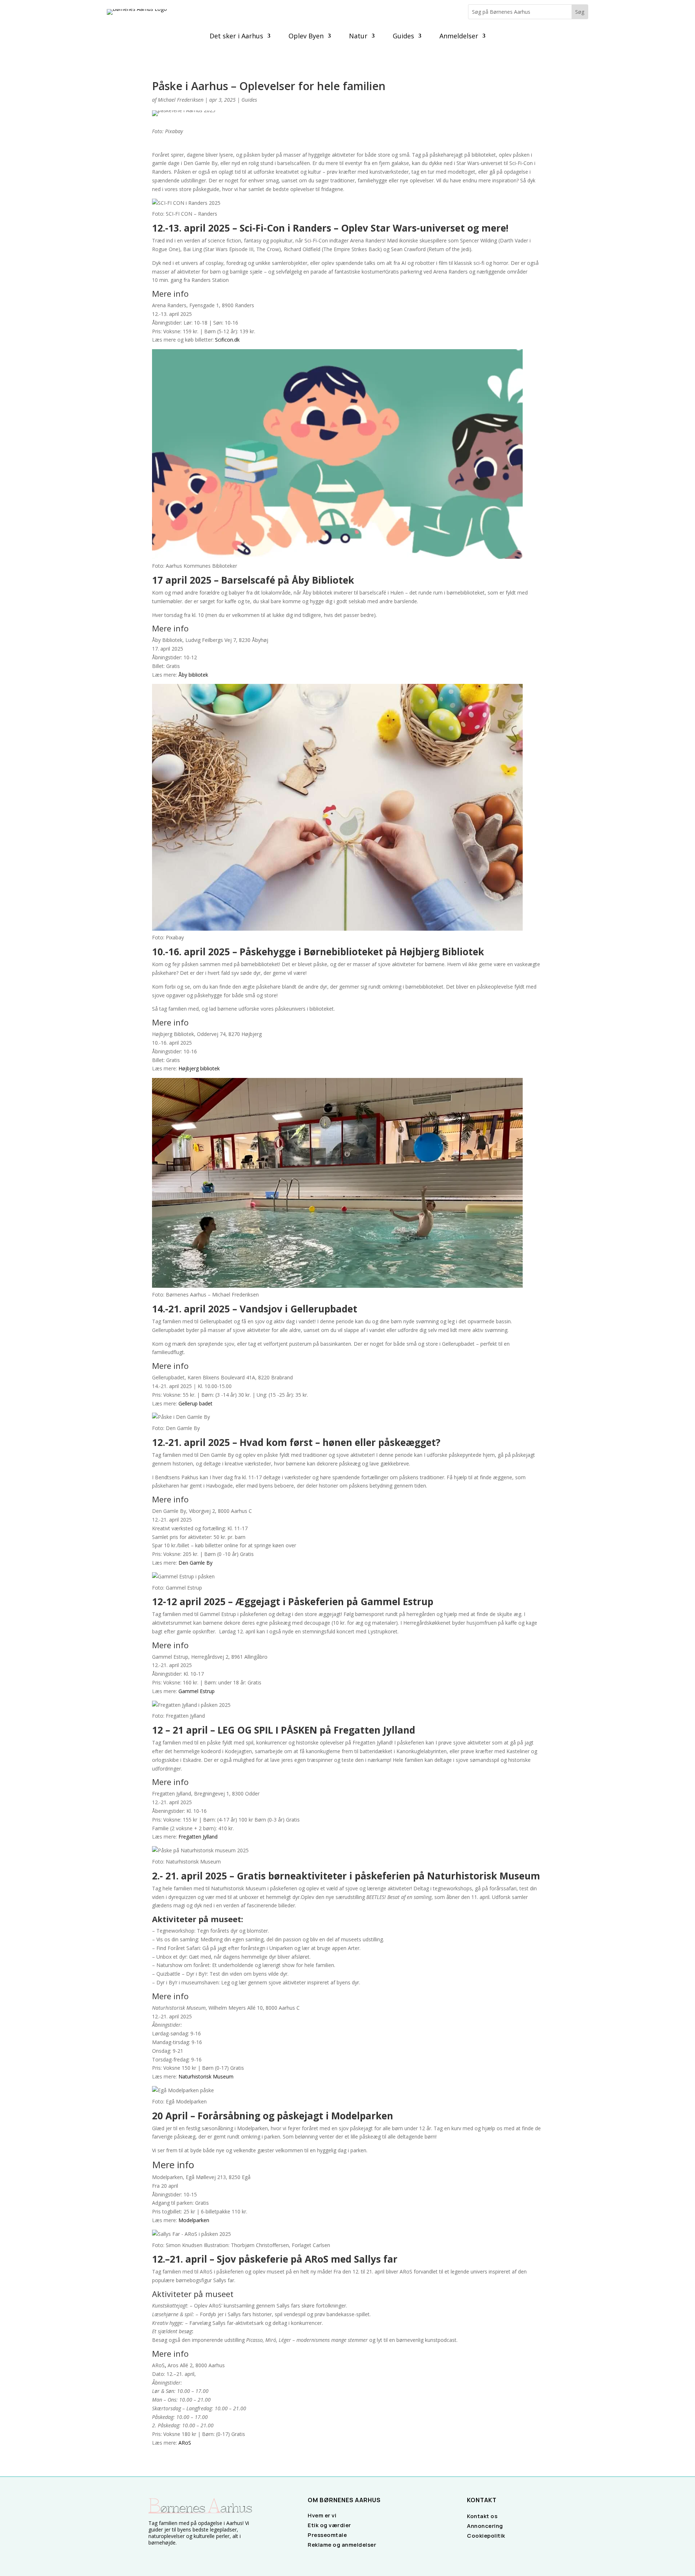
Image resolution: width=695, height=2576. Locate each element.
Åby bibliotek (193, 675)
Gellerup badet (195, 1403)
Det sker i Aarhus (236, 37)
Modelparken (194, 2220)
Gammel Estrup (197, 1691)
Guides (403, 37)
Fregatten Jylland (198, 1837)
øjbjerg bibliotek (201, 1068)
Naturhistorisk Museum (206, 2076)
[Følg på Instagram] (163, 2556)
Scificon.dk (227, 340)
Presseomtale (327, 2535)
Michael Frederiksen (181, 100)
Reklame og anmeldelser (342, 2545)
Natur (358, 37)
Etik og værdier (329, 2525)
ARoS (185, 2443)
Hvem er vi (322, 2515)
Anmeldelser (459, 37)
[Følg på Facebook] (151, 2556)
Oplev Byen (306, 37)
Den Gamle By (195, 1563)
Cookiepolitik (486, 2536)
